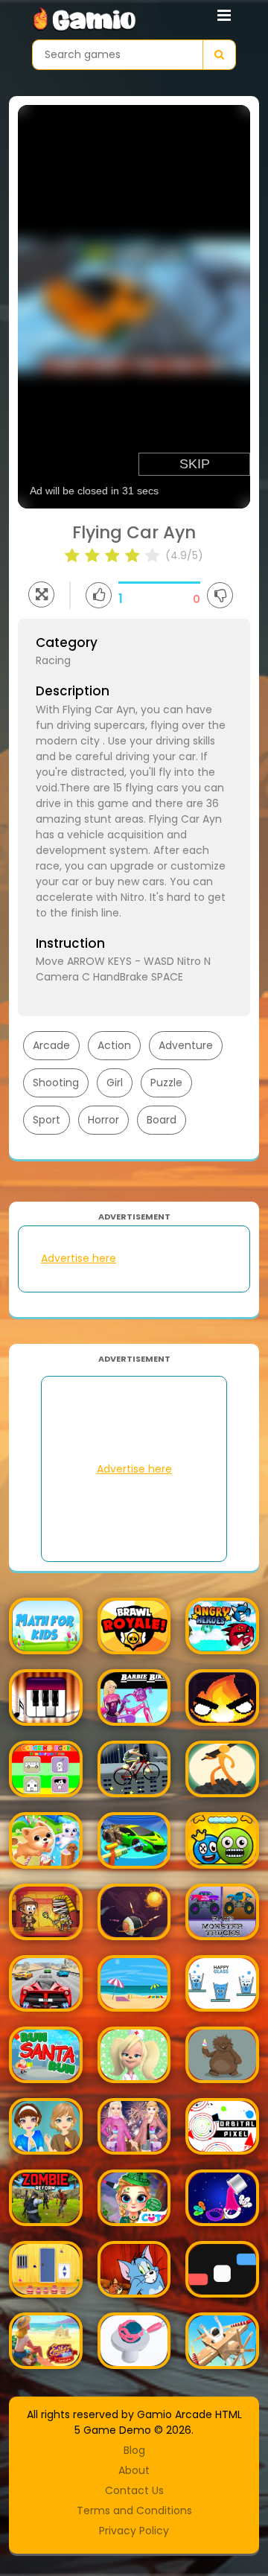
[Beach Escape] (134, 1983)
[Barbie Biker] (134, 1697)
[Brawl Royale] (134, 1626)
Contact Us (134, 2490)
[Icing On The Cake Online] (134, 2341)
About (134, 2470)
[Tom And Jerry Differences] (134, 2269)
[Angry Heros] (222, 1626)
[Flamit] (222, 1697)
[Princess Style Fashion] (46, 2126)
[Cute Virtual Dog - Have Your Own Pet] (46, 1840)
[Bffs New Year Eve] (134, 2126)
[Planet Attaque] (134, 1912)
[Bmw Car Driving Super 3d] (46, 1983)
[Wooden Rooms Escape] (46, 2269)
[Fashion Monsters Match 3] (222, 2055)
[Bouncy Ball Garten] (222, 1840)
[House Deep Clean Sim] (134, 1840)
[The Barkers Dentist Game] (134, 2055)
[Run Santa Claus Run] (46, 2055)
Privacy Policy (134, 2531)
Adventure (186, 1045)
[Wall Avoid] (222, 2269)
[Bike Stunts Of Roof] (134, 1769)
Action (114, 1045)
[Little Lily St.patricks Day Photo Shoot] (134, 2198)
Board (162, 1120)
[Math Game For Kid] (46, 1626)
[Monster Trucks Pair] (222, 1912)
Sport (47, 1120)
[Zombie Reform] (46, 2198)
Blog (134, 2450)
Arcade (51, 1045)
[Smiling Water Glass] (222, 1983)
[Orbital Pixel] (222, 2126)
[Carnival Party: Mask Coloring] (222, 2198)
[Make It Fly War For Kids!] (222, 2341)
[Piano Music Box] (46, 1697)
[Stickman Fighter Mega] (222, 1769)
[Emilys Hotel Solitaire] (46, 2341)
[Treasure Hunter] (46, 1912)
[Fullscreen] (41, 594)
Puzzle (166, 1083)
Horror (103, 1120)
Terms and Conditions (134, 2510)
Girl (115, 1083)
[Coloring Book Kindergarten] (46, 1769)
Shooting (56, 1083)
